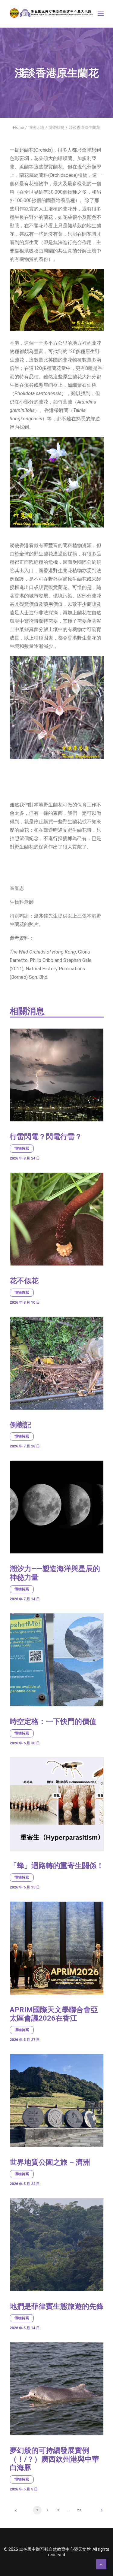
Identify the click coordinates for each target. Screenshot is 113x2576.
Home (18, 127)
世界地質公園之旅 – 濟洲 (50, 2162)
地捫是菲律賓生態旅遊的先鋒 (57, 2306)
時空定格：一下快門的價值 (53, 1722)
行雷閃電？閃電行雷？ (46, 1137)
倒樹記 (20, 1425)
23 (79, 2510)
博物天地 (36, 127)
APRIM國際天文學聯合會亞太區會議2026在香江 (54, 2014)
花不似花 (24, 1281)
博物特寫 (56, 127)
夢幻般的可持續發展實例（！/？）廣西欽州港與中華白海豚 (54, 2459)
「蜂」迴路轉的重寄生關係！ (57, 1866)
